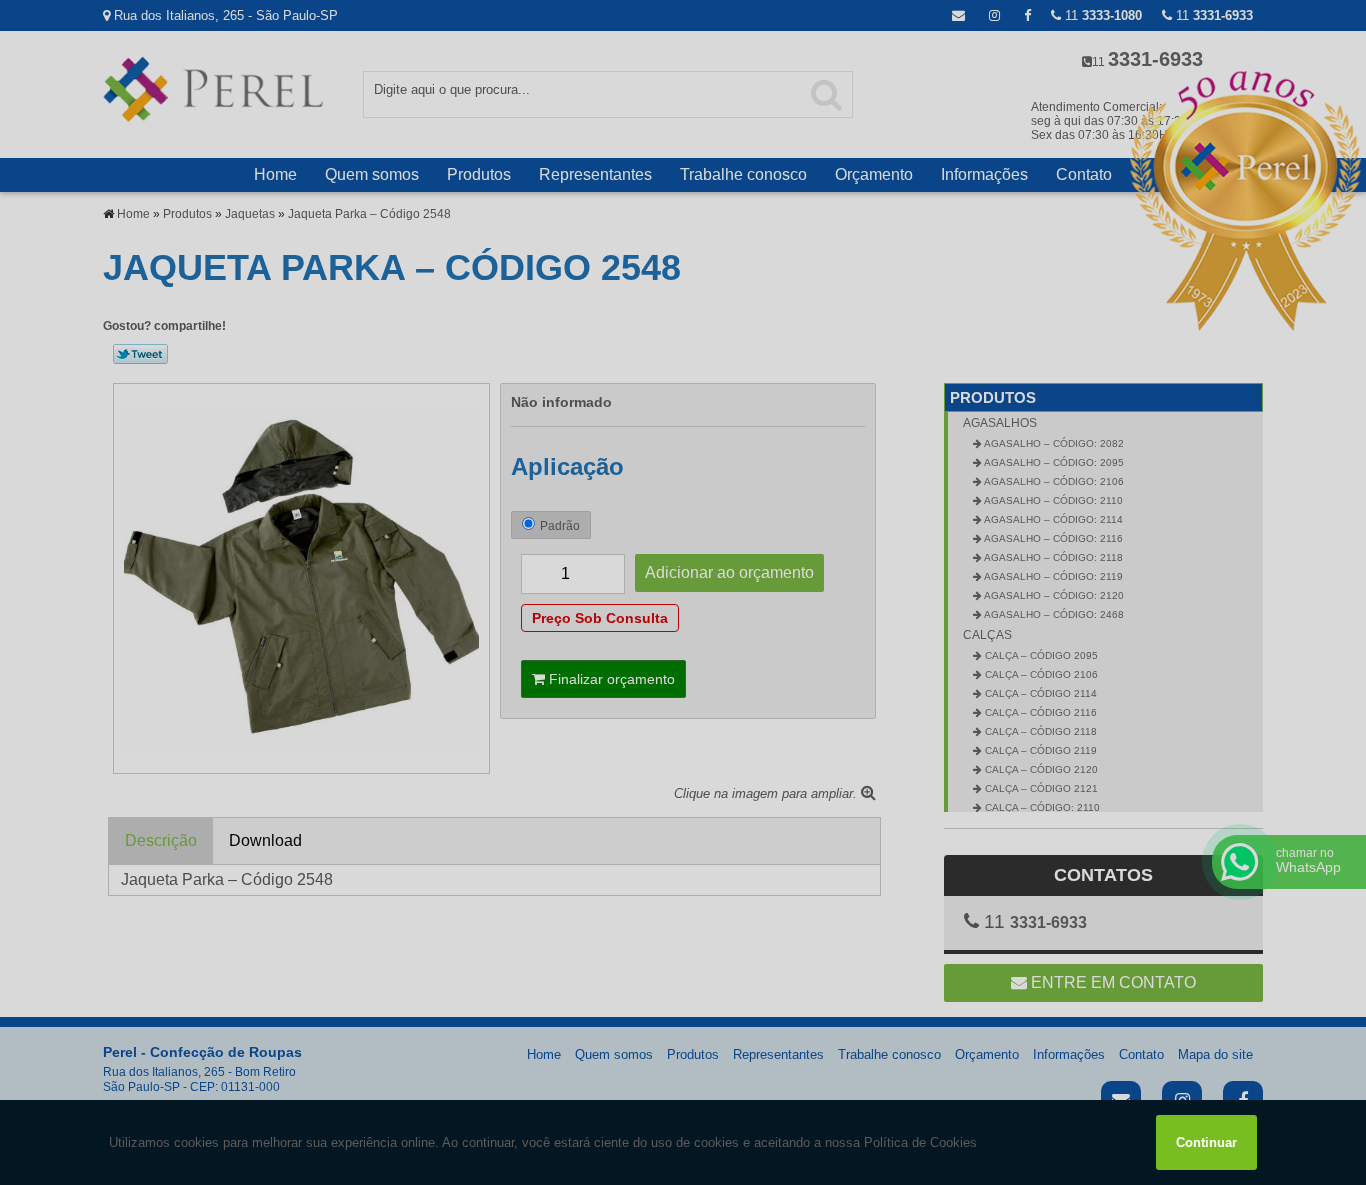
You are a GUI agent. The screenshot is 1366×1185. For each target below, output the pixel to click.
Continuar (1206, 1142)
